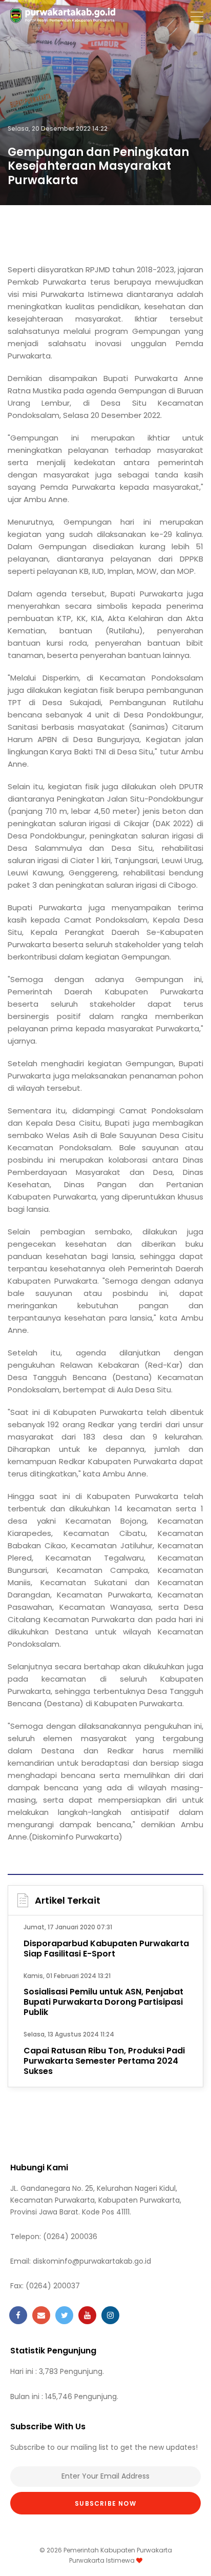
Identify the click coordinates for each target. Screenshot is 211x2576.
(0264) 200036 (70, 2236)
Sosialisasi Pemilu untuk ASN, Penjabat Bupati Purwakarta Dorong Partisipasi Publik (103, 2002)
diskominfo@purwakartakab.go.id (92, 2261)
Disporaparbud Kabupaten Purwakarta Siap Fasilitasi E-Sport (106, 1949)
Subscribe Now (105, 2503)
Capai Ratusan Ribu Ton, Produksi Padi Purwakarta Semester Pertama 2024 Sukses (104, 2061)
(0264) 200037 (53, 2286)
